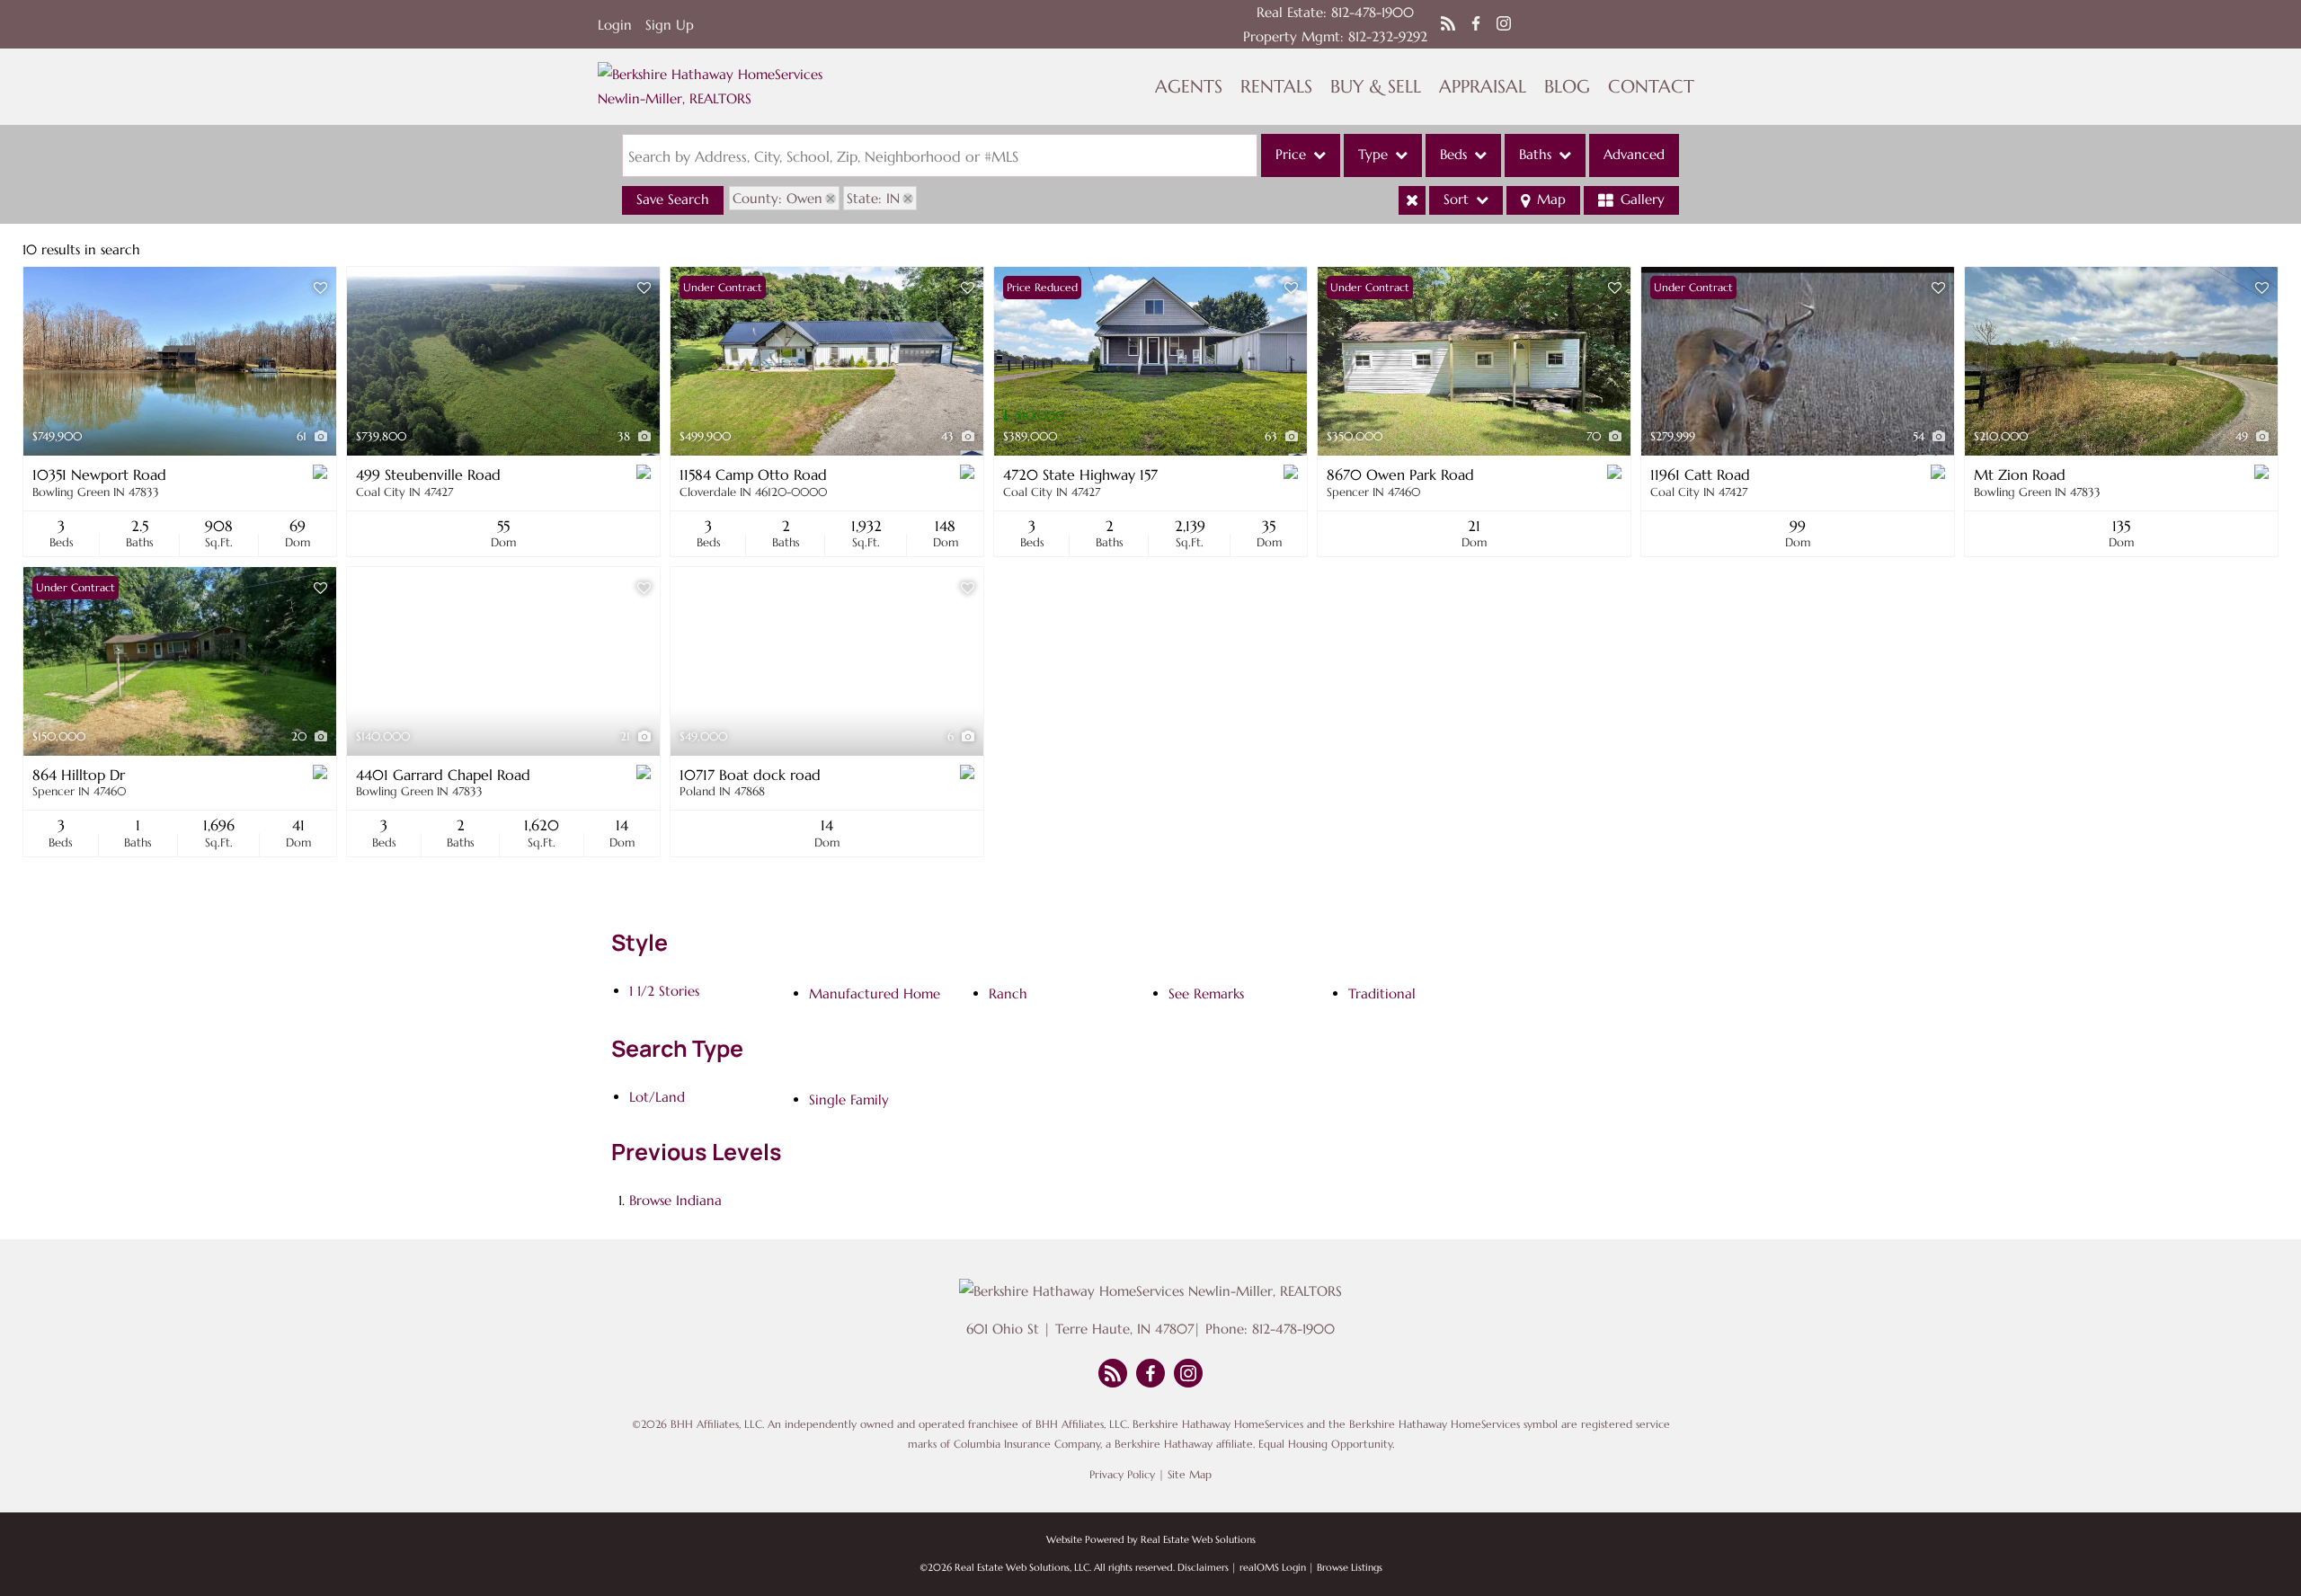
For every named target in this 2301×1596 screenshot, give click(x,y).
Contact (1651, 87)
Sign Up (670, 25)
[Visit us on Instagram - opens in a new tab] (1504, 24)
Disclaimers (1203, 1567)
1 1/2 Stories (664, 991)
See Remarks (1206, 993)
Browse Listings (1350, 1567)
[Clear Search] (1412, 200)
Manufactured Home (875, 993)
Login (615, 25)
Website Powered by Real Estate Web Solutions (1151, 1539)
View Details (180, 362)
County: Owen (777, 198)
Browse (675, 1200)
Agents (1189, 87)
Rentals (1276, 87)
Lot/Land (657, 1097)
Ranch (1008, 993)
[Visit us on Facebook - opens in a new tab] (1476, 24)
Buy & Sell (1376, 87)
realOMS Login (1273, 1567)
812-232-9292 (1388, 36)
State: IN (873, 198)
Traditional (1382, 993)
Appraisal (1483, 87)
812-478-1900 (1373, 12)
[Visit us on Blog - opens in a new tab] (1448, 24)
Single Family (849, 1099)
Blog (1567, 87)
